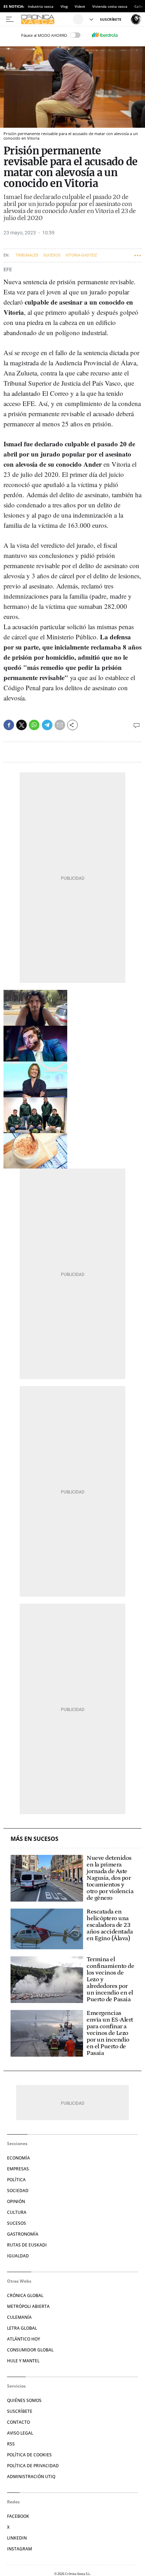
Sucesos (52, 255)
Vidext (80, 6)
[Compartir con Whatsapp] (34, 725)
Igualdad (18, 2256)
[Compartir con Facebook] (9, 725)
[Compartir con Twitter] (21, 725)
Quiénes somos (24, 2400)
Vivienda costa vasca (110, 6)
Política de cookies (29, 2455)
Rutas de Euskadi (27, 2245)
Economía (18, 2158)
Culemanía (19, 2317)
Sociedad (18, 2191)
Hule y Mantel (23, 2361)
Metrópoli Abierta (28, 2306)
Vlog (64, 6)
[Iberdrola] (105, 35)
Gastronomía (23, 2234)
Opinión (16, 2201)
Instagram (20, 2549)
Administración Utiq (31, 2477)
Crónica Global (25, 2295)
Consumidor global (30, 2350)
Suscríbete (20, 2411)
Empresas (18, 2169)
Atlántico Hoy (24, 2339)
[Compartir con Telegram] (47, 725)
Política (16, 2180)
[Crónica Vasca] (46, 19)
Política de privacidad (33, 2466)
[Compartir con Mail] (60, 725)
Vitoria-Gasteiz (81, 255)
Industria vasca (41, 6)
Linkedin (17, 2538)
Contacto (18, 2422)
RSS (11, 2444)
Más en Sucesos (34, 1839)
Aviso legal (20, 2433)
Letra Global (22, 2328)
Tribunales (27, 255)
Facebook (18, 2516)
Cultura (17, 2212)
